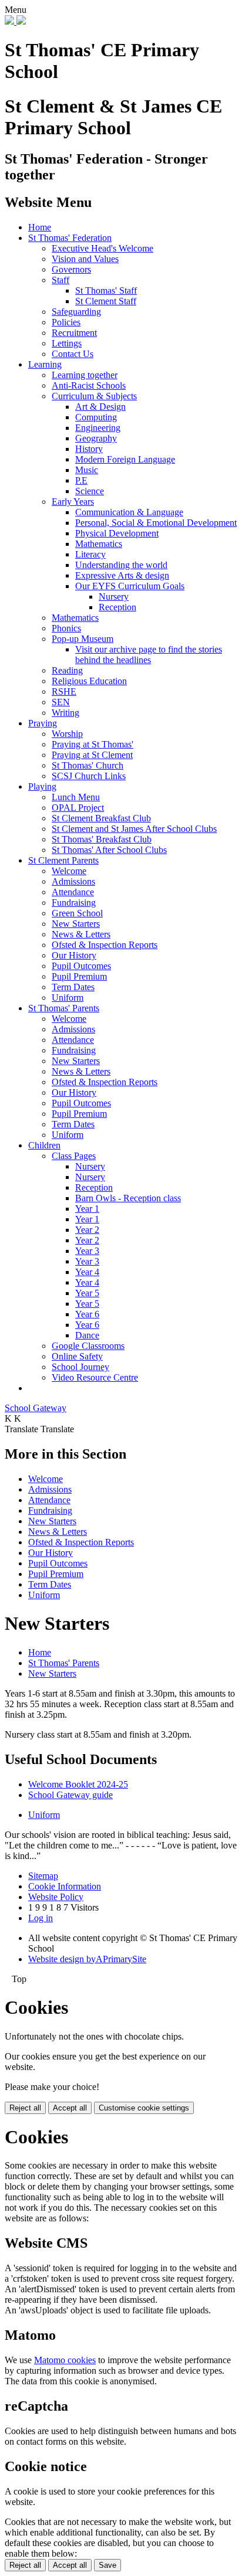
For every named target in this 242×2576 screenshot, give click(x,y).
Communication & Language (129, 512)
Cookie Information (65, 1886)
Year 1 (87, 1209)
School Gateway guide (70, 1795)
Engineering (98, 428)
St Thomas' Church (88, 765)
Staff (60, 280)
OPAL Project (78, 808)
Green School (77, 913)
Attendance (73, 892)
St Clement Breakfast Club (101, 818)
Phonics (66, 628)
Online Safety (77, 1356)
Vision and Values (85, 259)
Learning (45, 364)
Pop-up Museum (83, 639)
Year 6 (87, 1314)
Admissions (73, 881)
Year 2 (87, 1230)
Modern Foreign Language (125, 459)
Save (107, 2565)
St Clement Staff (106, 301)
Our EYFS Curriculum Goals (130, 586)
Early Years (73, 502)
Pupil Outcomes (81, 966)
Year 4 (87, 1272)
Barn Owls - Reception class (128, 1198)
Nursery (114, 597)
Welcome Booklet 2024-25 (78, 1784)
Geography (96, 438)
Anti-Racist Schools (89, 385)
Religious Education (89, 681)
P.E (81, 480)
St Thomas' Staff (106, 290)
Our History (74, 955)
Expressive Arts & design (122, 575)
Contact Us (73, 354)
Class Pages (74, 1156)
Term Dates (73, 987)
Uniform (68, 998)
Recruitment (74, 333)
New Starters (76, 924)
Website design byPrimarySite (87, 1959)
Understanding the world (121, 565)
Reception (117, 607)
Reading (67, 670)
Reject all (25, 2108)
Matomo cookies (65, 2360)
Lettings (67, 343)
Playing (42, 786)
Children (44, 1145)
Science (90, 491)
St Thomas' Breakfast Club (102, 839)
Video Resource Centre (95, 1377)
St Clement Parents (63, 860)
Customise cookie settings (144, 2108)
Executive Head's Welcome (102, 248)
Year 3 (87, 1251)
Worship (67, 734)
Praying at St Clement (92, 755)
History (89, 449)
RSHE (64, 691)
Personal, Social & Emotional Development (156, 523)
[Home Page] (15, 21)
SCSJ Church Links (89, 776)
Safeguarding (76, 312)
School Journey (80, 1367)
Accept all (70, 2108)
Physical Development (117, 533)
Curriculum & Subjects (94, 396)
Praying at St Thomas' (93, 744)
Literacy (90, 554)
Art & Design (100, 407)
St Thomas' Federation (70, 238)
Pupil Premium (79, 976)
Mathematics (99, 544)
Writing (65, 713)
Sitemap (43, 1876)
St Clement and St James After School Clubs (134, 829)
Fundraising (74, 903)
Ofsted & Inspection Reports (105, 945)
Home (40, 227)
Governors (71, 269)
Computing (96, 417)
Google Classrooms (88, 1346)
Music (87, 470)
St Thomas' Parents (64, 1008)
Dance (87, 1335)
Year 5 (87, 1293)
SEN (61, 702)
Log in (41, 1918)
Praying (43, 723)
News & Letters (81, 934)
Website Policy (56, 1897)
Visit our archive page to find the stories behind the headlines (149, 655)
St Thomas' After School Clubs (109, 850)
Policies (66, 322)
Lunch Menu (76, 797)
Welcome (69, 871)
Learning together (85, 375)
